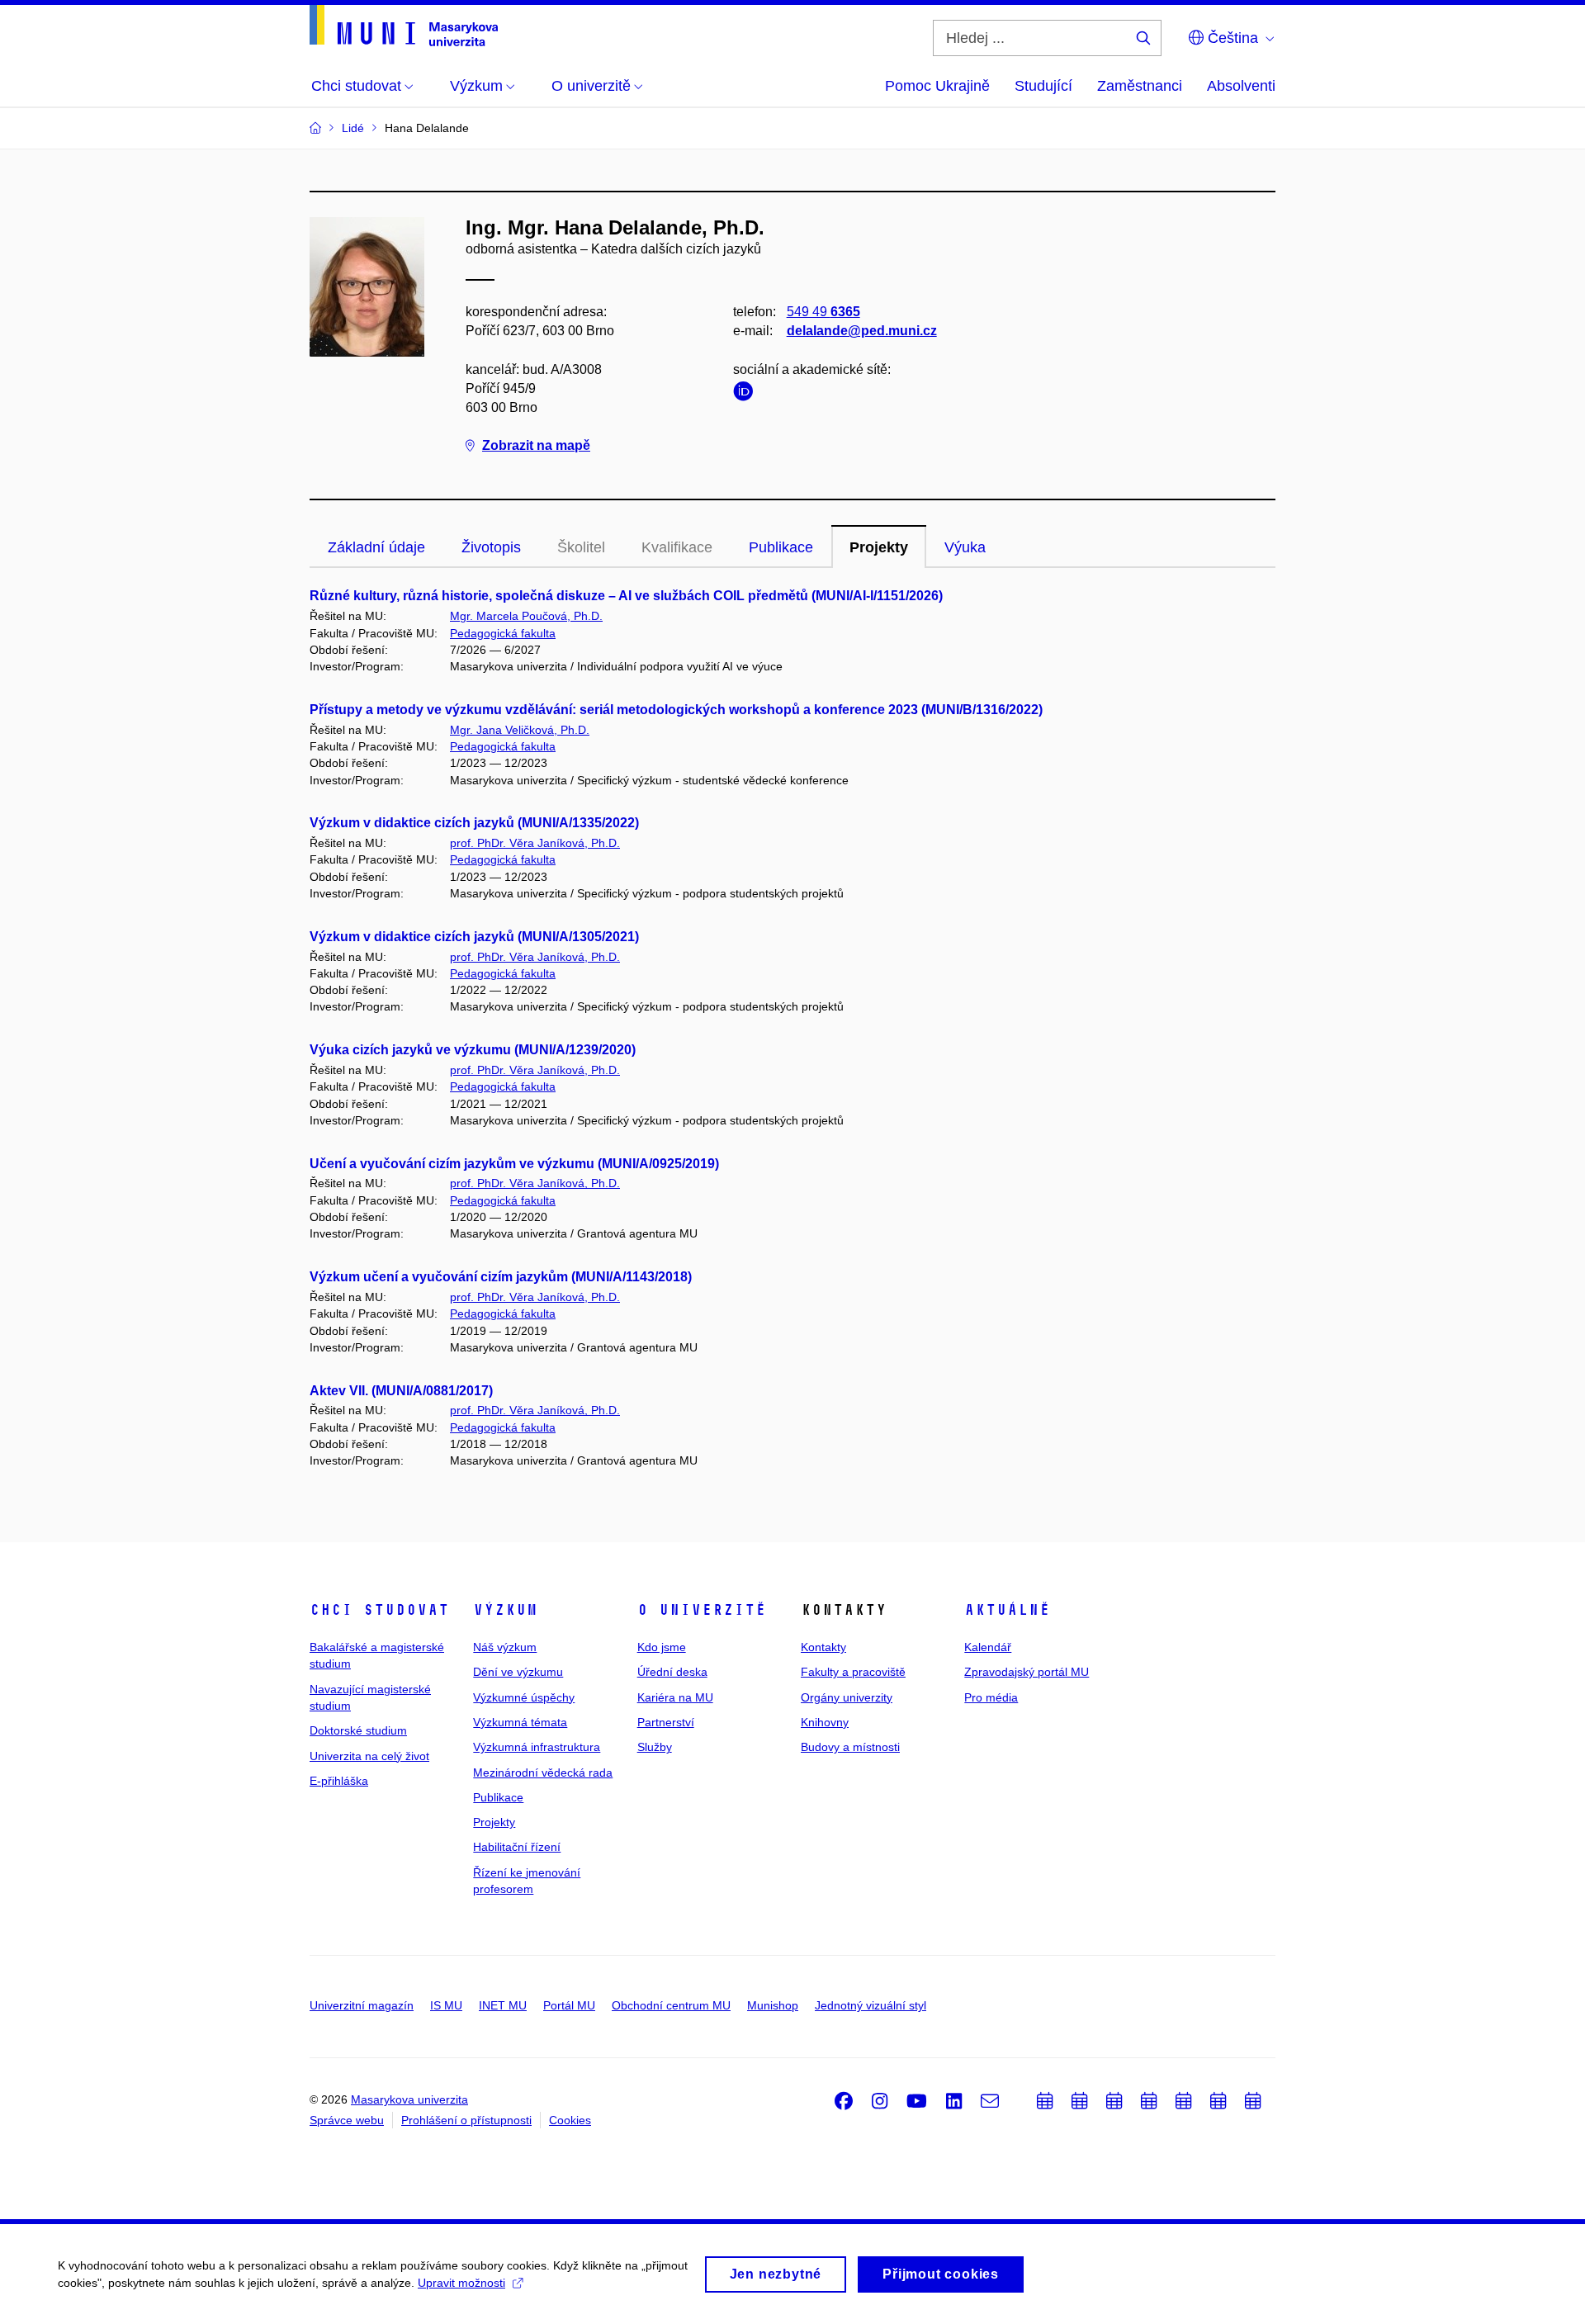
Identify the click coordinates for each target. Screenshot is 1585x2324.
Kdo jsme (662, 1647)
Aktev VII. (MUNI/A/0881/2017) (401, 1391)
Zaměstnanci (1140, 86)
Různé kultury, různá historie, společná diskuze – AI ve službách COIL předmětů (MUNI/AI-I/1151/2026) (626, 596)
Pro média (991, 1697)
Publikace (781, 547)
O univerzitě (702, 1610)
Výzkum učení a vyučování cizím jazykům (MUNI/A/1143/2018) (501, 1277)
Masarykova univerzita (409, 2099)
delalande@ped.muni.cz (862, 331)
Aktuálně (1007, 1610)
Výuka (965, 547)
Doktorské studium (358, 1730)
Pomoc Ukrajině (937, 86)
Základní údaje (376, 547)
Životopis (491, 547)
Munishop (773, 2005)
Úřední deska (672, 1672)
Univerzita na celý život (369, 1756)
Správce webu (347, 2120)
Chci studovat (379, 1610)
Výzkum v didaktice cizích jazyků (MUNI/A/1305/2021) (474, 937)
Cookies (570, 2120)
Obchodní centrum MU (671, 2005)
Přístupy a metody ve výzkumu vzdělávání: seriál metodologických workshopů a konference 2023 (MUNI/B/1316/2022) (676, 710)
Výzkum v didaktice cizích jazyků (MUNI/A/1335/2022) (474, 823)
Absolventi (1241, 86)
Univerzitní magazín (362, 2005)
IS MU (446, 2005)
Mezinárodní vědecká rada (543, 1773)
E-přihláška (339, 1781)
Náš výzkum (505, 1647)
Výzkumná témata (520, 1722)
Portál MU (569, 2005)
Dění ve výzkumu (518, 1672)
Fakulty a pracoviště (853, 1672)
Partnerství (666, 1722)
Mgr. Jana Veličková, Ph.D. (520, 730)
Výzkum (505, 1610)
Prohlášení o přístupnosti (466, 2120)
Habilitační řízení (517, 1847)
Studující (1043, 86)
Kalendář (988, 1647)
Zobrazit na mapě (536, 445)
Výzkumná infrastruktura (537, 1747)
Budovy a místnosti (850, 1747)
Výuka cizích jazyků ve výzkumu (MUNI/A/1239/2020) (473, 1050)
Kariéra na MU (675, 1697)
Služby (655, 1747)
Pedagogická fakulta (503, 633)
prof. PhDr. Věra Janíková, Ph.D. (535, 843)
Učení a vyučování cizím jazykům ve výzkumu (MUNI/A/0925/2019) (514, 1164)
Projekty (879, 547)
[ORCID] (747, 394)
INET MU (503, 2005)
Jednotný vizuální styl (871, 2005)
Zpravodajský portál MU (1027, 1672)
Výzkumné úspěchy (524, 1697)
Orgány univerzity (847, 1697)
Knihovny (825, 1722)
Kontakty (823, 1647)
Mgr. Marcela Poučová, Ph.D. (526, 616)
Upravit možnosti (461, 2283)
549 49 (823, 312)
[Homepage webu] (404, 26)
